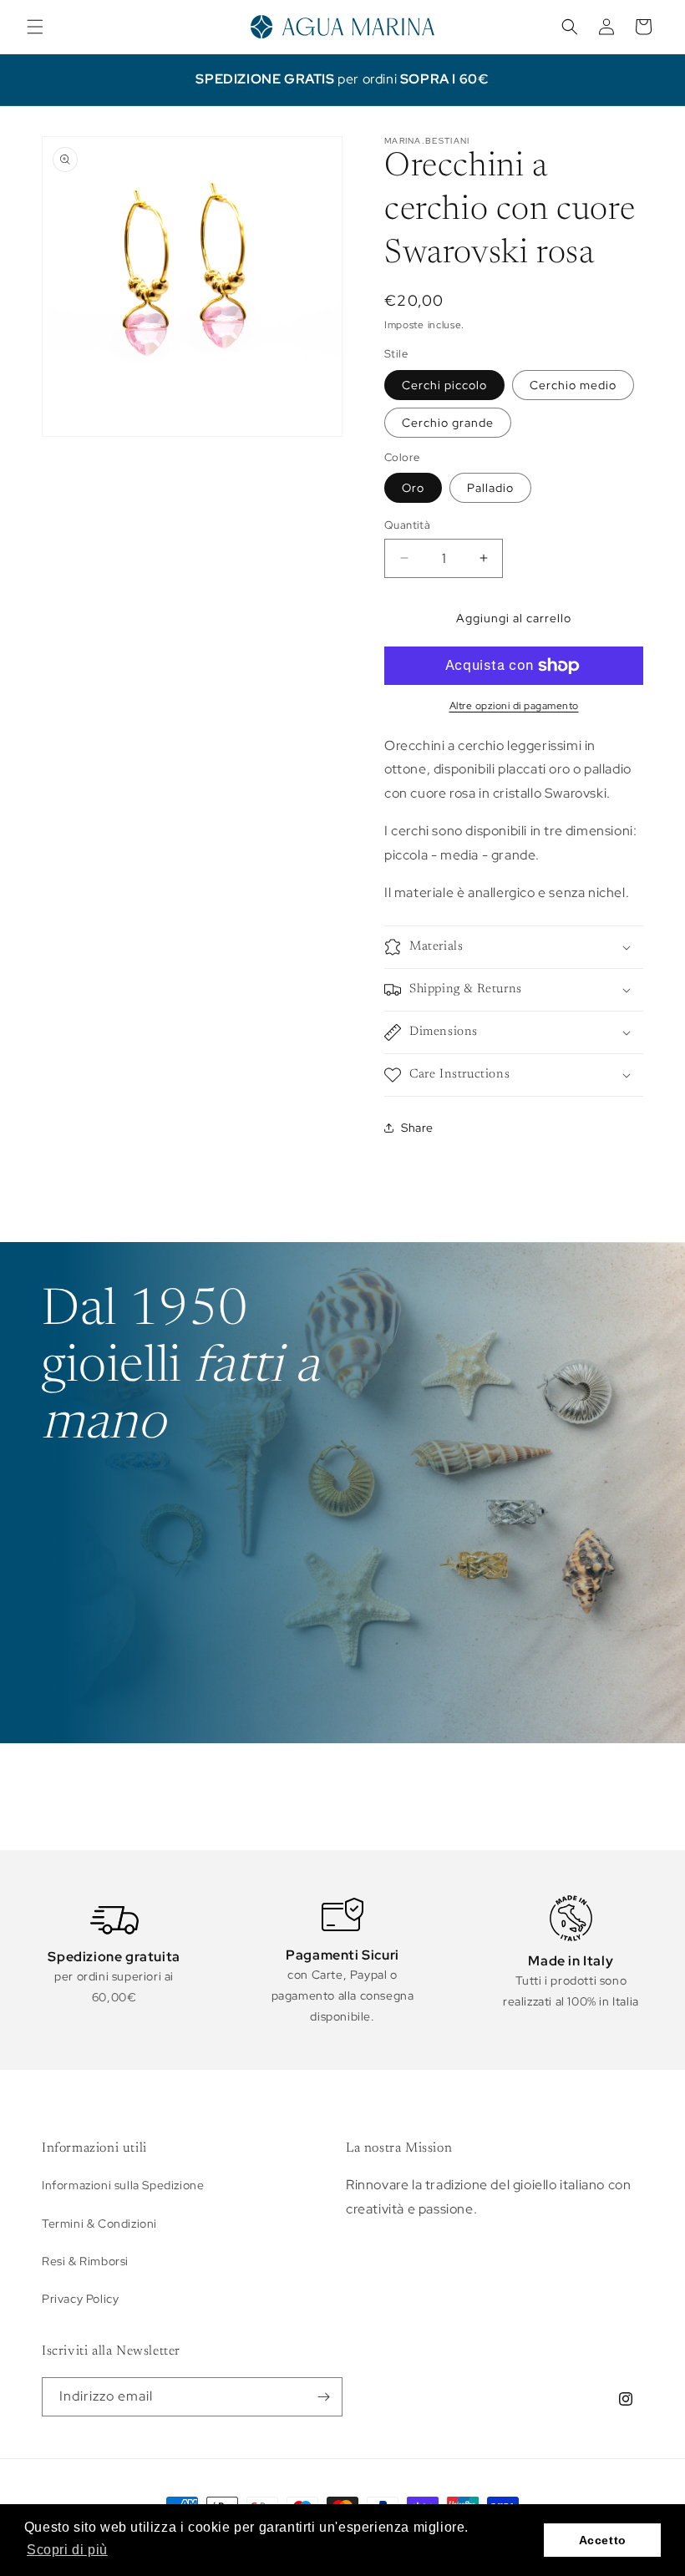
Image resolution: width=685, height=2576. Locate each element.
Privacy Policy (80, 2299)
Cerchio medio (573, 385)
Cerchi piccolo (444, 385)
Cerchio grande (448, 423)
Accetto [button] (603, 2540)
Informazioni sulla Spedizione (123, 2185)
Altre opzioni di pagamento (514, 706)
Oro (413, 488)
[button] (35, 27)
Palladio (490, 488)
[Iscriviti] (323, 2397)
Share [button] (417, 1128)
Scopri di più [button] (67, 2550)
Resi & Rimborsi (85, 2261)
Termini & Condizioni (99, 2224)
